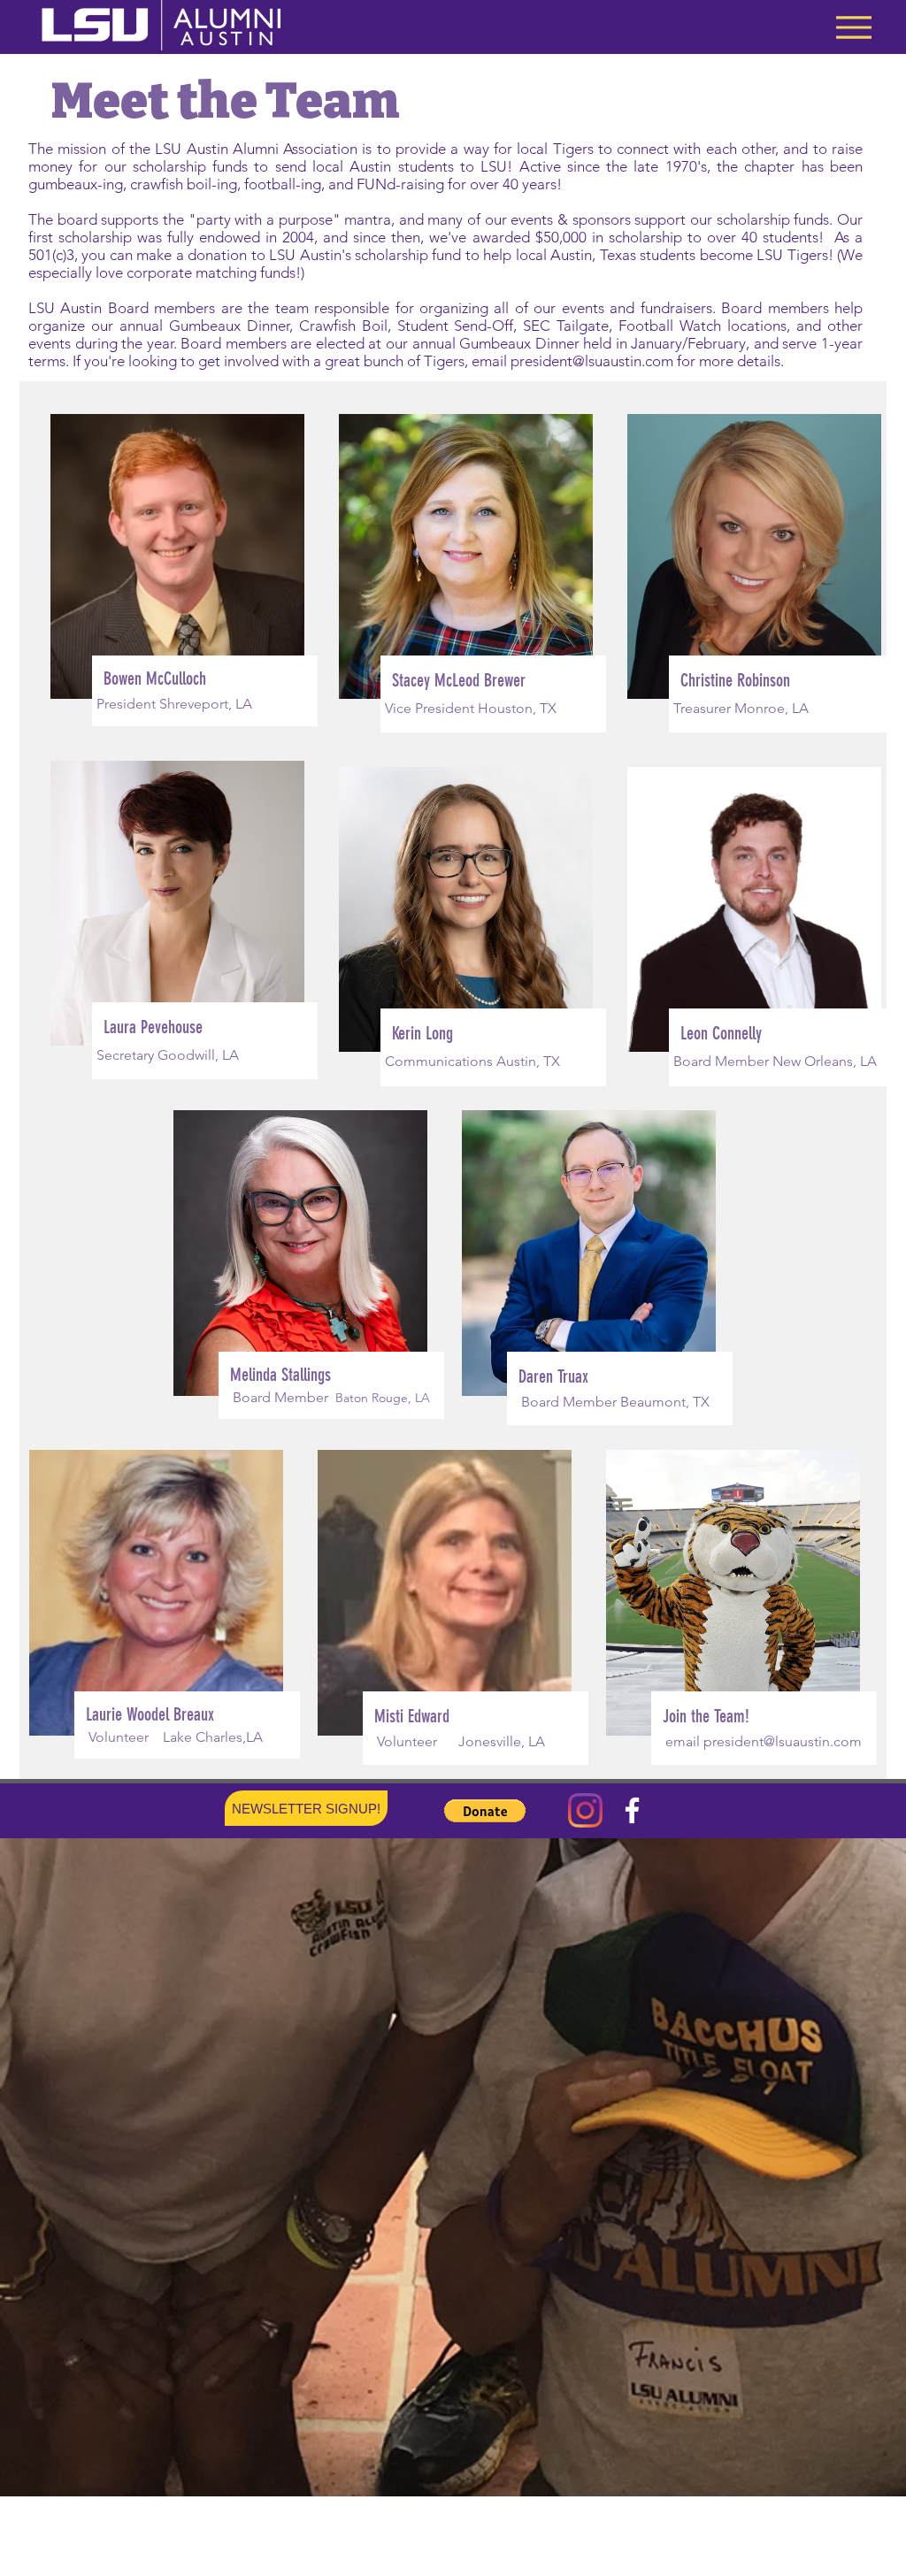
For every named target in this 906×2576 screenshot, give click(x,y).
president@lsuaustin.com (783, 1741)
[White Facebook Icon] (632, 1810)
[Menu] (853, 27)
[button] (485, 1811)
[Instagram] (585, 1810)
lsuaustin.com (629, 361)
